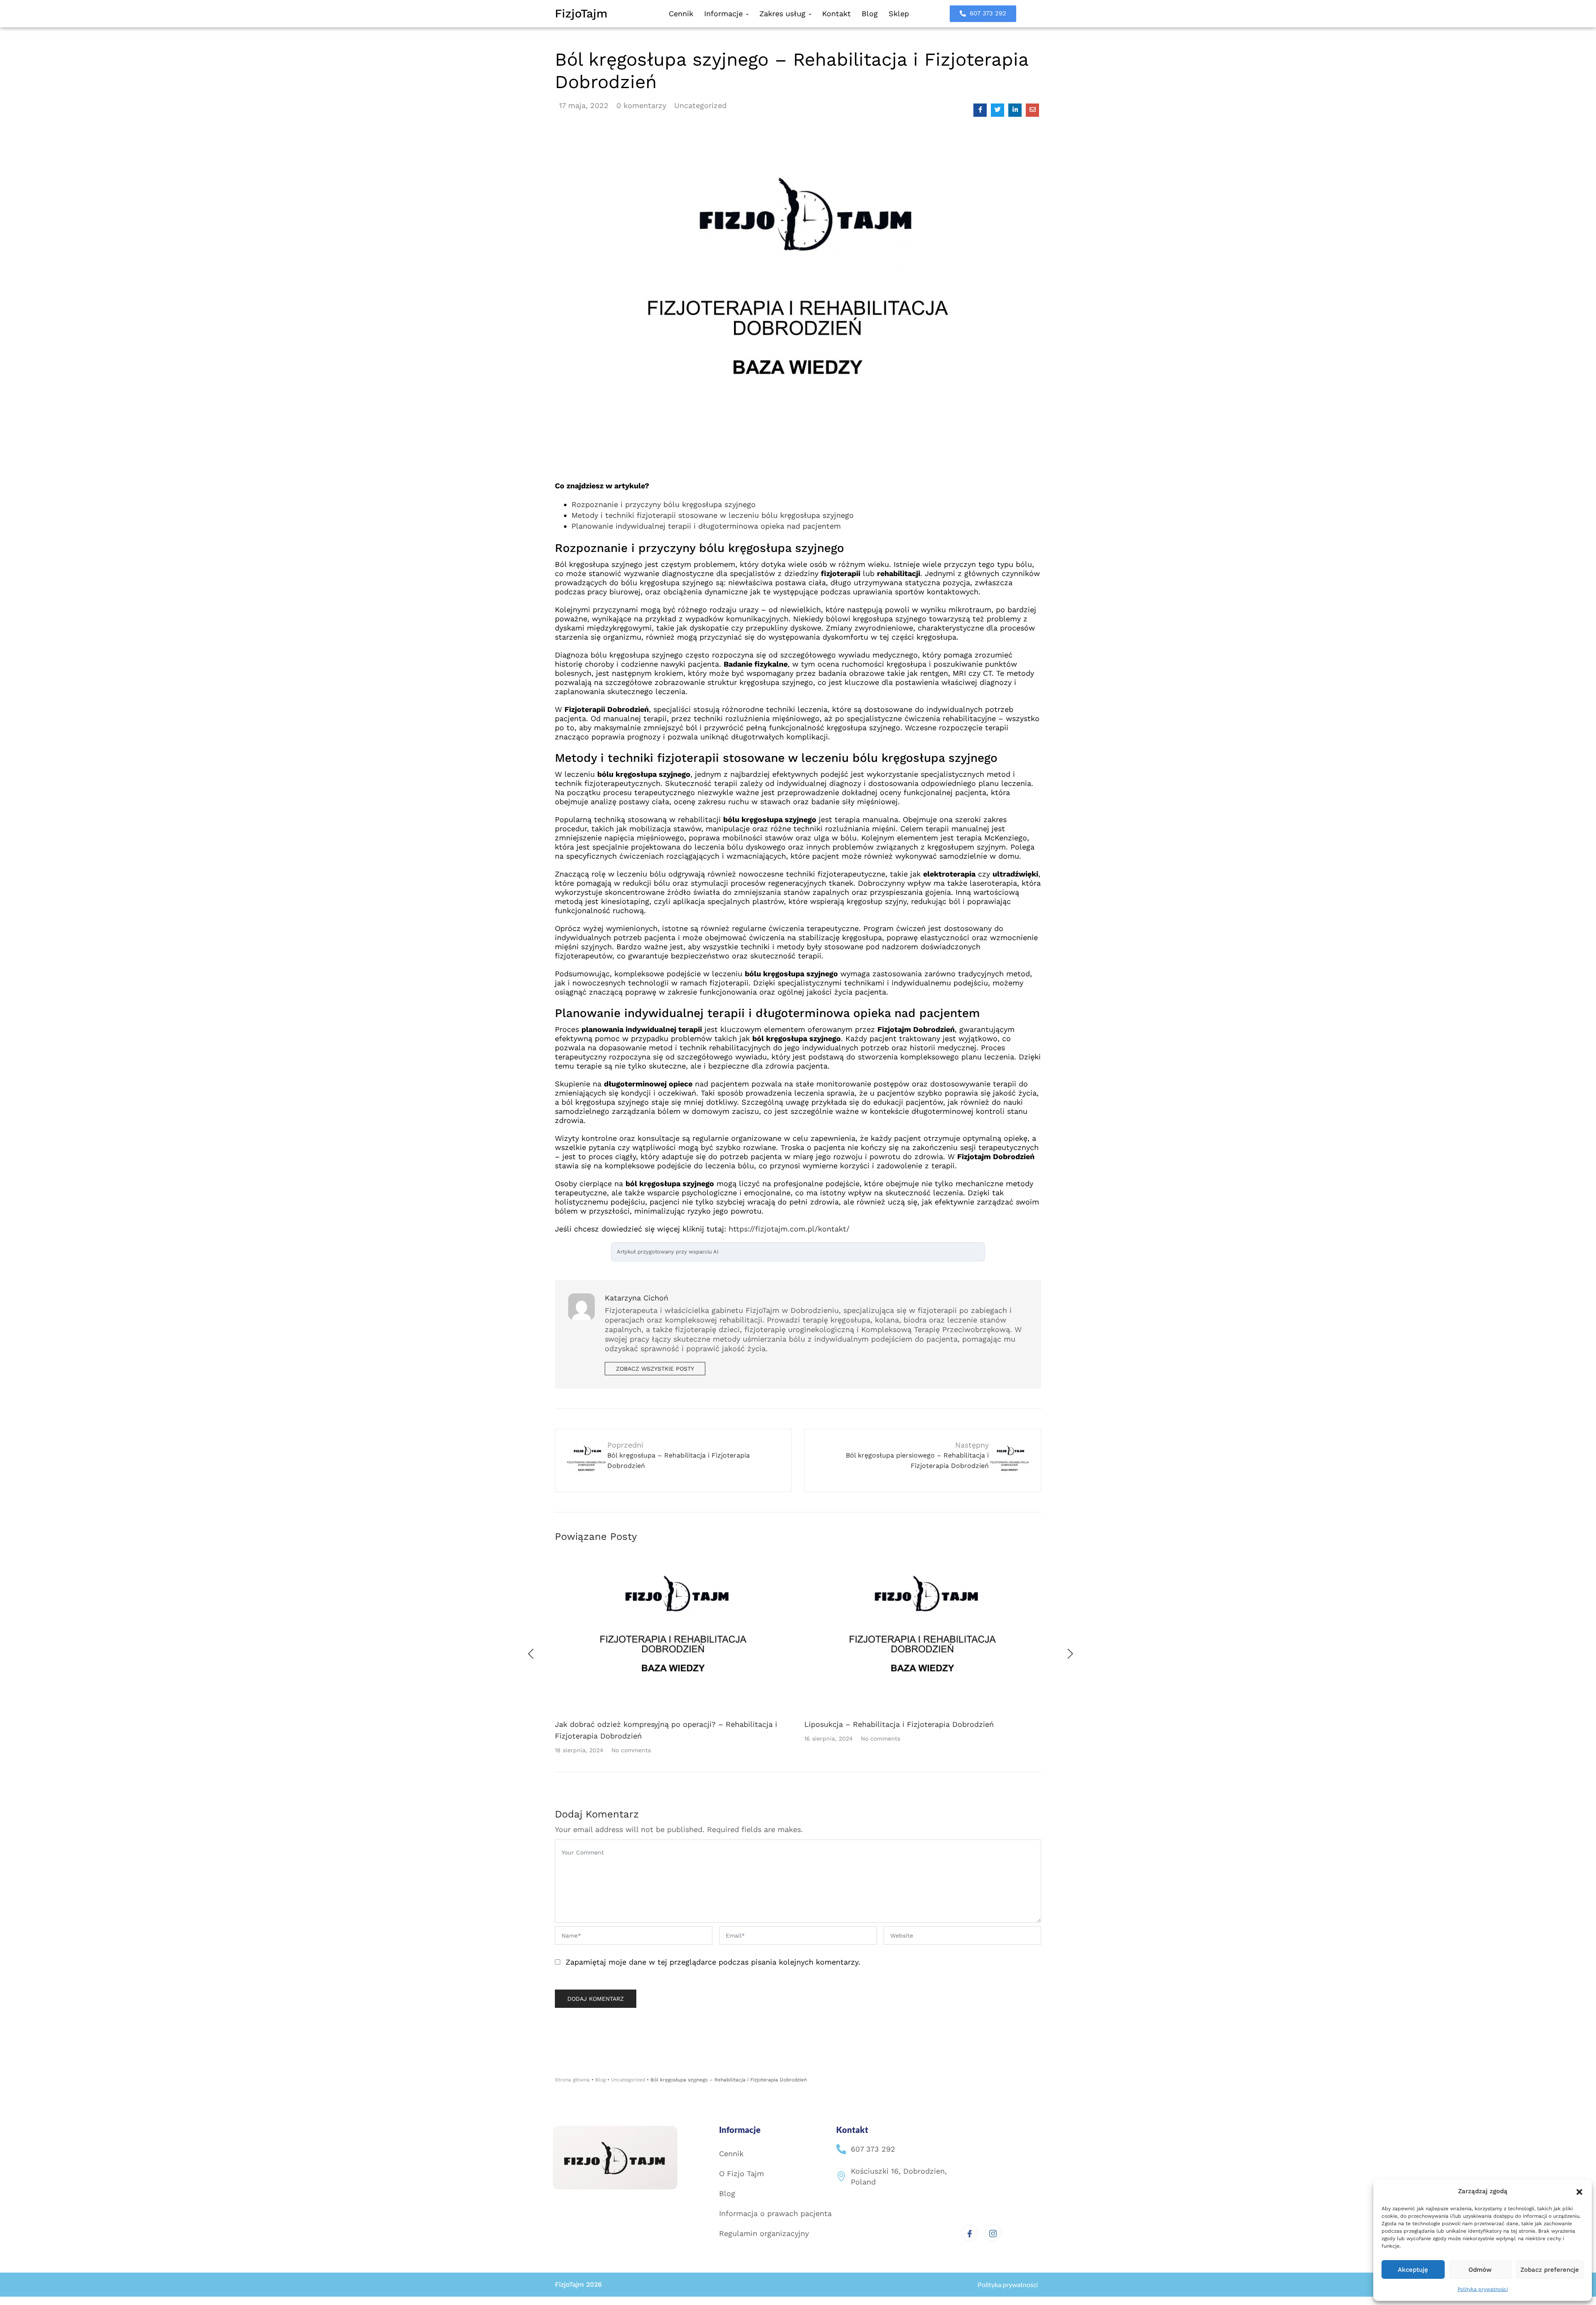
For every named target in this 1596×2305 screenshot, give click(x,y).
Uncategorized (700, 105)
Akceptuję (1413, 2270)
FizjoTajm (581, 14)
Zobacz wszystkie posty (655, 1369)
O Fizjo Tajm (741, 2173)
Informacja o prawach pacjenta (775, 2213)
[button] (1579, 2191)
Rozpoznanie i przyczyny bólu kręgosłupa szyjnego (664, 504)
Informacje (725, 14)
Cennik (681, 14)
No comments (631, 1750)
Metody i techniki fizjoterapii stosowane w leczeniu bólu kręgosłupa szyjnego (713, 515)
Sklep (899, 14)
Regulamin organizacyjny (764, 2233)
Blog (870, 14)
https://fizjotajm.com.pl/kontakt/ (789, 1229)
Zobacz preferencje (1550, 2270)
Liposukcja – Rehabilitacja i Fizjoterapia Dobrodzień (899, 1724)
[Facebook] (970, 2233)
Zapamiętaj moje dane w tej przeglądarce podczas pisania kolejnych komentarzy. (713, 1962)
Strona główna (572, 2080)
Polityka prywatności (1483, 2289)
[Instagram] (993, 2233)
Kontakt (836, 14)
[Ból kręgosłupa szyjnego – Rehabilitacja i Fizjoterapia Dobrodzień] (980, 110)
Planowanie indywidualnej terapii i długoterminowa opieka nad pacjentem (706, 526)
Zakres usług (784, 14)
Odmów (1480, 2270)
